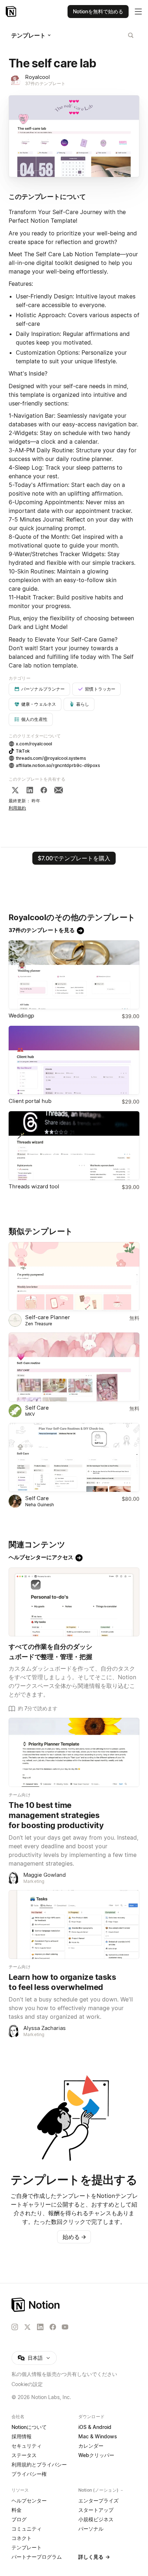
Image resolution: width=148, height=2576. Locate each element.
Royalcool (38, 77)
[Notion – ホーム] (74, 2305)
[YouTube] (65, 2327)
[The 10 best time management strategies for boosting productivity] (74, 1752)
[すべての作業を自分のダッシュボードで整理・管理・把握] (74, 1602)
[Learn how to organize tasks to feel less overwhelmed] (74, 1925)
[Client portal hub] (74, 1060)
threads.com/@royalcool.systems (51, 758)
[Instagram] (15, 2327)
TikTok (23, 751)
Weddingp (21, 1016)
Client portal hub (30, 1101)
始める (74, 2237)
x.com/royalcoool (34, 744)
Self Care (37, 1408)
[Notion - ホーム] (12, 12)
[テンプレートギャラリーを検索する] (131, 35)
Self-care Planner (48, 1317)
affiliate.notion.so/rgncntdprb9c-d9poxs (58, 765)
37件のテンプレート (45, 83)
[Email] (59, 790)
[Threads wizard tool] (74, 1146)
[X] (15, 790)
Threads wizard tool (34, 1186)
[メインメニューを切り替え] (138, 12)
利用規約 (17, 808)
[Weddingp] (74, 975)
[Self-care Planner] (74, 1276)
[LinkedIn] (30, 790)
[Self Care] (74, 1367)
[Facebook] (44, 790)
